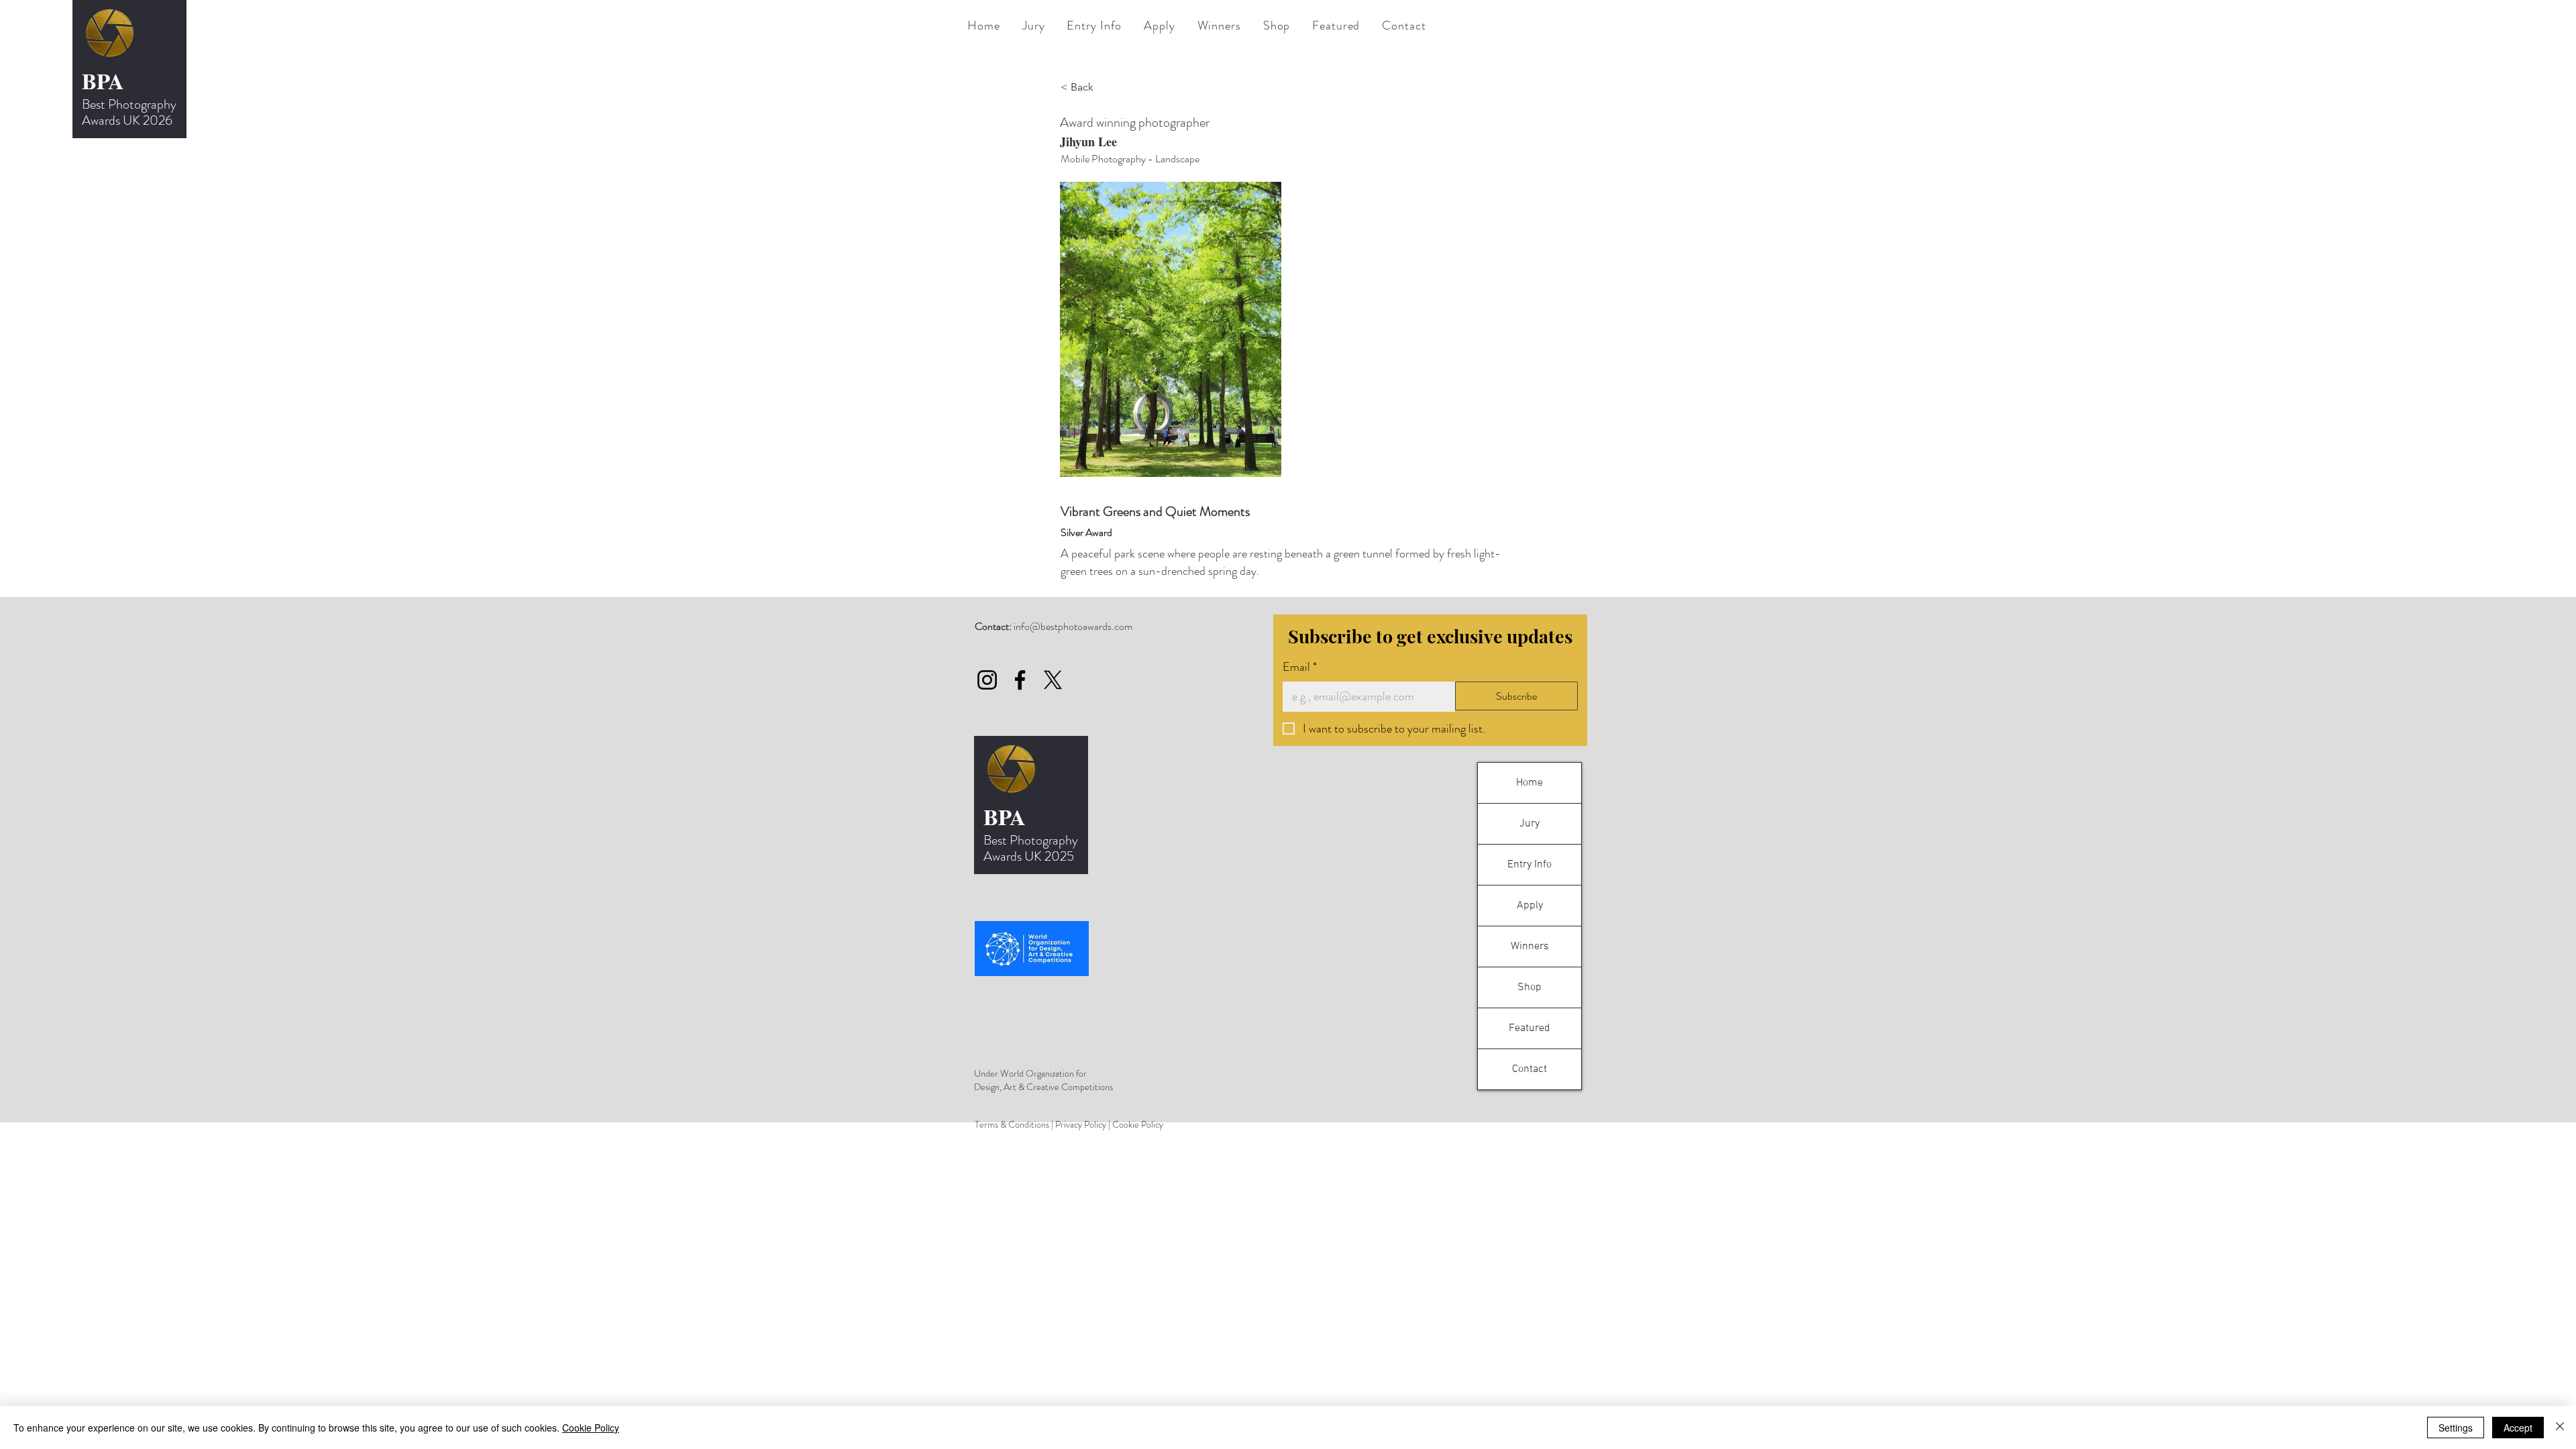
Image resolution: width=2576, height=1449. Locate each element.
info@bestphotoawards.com (1073, 626)
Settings (2456, 1428)
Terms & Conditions (1012, 1124)
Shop (1529, 987)
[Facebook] (1020, 680)
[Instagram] (987, 680)
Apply (1530, 906)
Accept (2518, 1428)
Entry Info (1529, 865)
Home (1529, 783)
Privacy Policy (1081, 1124)
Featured (1529, 1028)
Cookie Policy (1138, 1124)
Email (1300, 667)
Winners (1530, 947)
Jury (1529, 824)
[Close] (2560, 1428)
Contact (1529, 1069)
